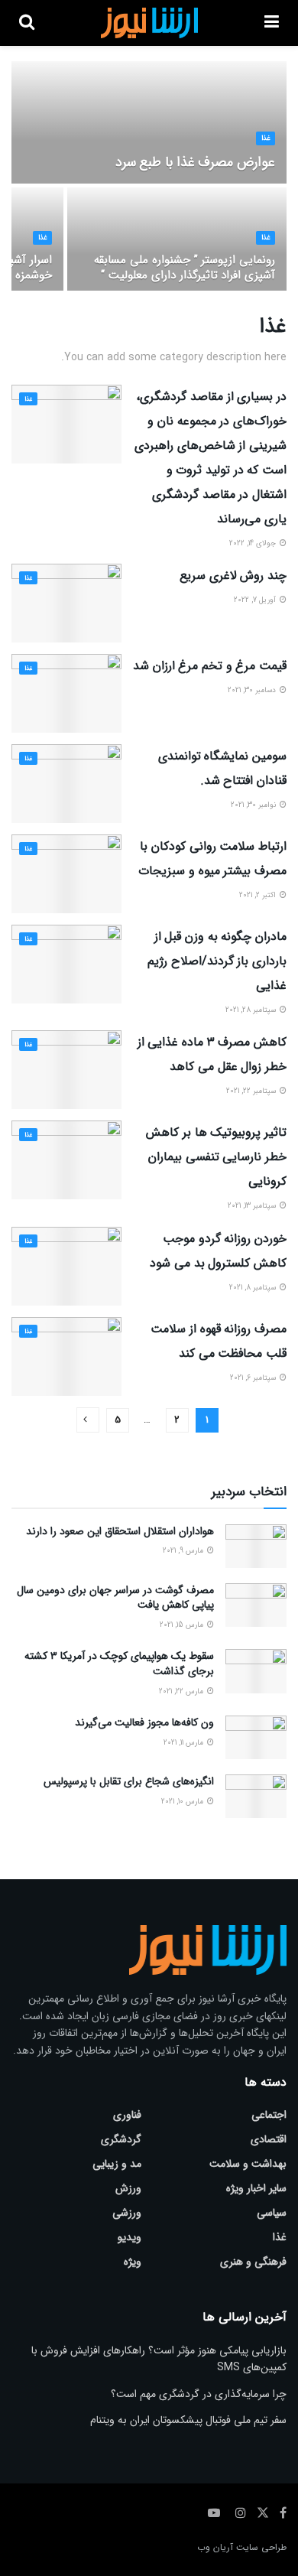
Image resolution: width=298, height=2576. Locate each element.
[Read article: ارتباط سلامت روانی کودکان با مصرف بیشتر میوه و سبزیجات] (66, 874)
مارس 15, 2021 (183, 1625)
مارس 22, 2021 (182, 1691)
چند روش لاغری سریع (233, 576)
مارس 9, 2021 (184, 1551)
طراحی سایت (261, 2547)
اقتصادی (269, 2139)
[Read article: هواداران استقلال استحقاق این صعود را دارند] (256, 1546)
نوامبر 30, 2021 (254, 805)
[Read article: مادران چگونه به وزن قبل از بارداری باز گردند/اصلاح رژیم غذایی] (66, 964)
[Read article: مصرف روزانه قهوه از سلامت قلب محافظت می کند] (66, 1356)
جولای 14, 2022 (254, 543)
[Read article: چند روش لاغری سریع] (66, 603)
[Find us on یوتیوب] (214, 2513)
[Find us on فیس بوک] (283, 2513)
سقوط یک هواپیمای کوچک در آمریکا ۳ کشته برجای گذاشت (119, 1664)
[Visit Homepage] (149, 23)
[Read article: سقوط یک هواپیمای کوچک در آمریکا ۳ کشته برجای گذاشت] (256, 1671)
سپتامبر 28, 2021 (252, 1010)
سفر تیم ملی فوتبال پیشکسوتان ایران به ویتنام (188, 2420)
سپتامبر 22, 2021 (252, 1091)
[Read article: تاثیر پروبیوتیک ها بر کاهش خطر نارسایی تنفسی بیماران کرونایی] (66, 1160)
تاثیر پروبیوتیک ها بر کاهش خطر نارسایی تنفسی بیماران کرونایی (216, 1157)
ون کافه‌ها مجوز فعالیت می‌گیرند (144, 1722)
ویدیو (130, 2237)
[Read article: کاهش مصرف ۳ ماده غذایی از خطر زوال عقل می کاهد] (66, 1070)
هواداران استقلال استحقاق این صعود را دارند (120, 1531)
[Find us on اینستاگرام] (241, 2513)
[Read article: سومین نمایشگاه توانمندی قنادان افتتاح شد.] (66, 784)
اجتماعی (269, 2115)
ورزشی (127, 2213)
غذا (266, 138)
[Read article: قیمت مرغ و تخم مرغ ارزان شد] (66, 693)
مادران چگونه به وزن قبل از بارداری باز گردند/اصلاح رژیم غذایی (217, 961)
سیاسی (272, 2213)
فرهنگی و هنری (253, 2262)
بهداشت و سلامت (248, 2164)
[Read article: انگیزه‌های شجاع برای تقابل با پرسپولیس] (256, 1796)
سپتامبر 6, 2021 (254, 1378)
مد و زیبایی (117, 2164)
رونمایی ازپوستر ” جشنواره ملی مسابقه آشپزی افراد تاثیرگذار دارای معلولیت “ (185, 268)
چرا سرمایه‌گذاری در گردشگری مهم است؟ (199, 2394)
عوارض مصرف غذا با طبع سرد (195, 162)
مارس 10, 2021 (183, 1802)
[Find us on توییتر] (263, 2513)
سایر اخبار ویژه (256, 2188)
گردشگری (121, 2139)
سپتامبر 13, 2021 (253, 1206)
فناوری (127, 2115)
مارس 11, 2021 (185, 1743)
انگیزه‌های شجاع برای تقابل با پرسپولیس (129, 1781)
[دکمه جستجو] (27, 23)
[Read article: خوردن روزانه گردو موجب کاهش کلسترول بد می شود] (66, 1266)
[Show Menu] (272, 23)
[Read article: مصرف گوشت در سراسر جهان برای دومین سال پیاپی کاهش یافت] (256, 1605)
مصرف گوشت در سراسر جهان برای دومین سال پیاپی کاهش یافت (115, 1598)
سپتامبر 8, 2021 (254, 1288)
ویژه (133, 2262)
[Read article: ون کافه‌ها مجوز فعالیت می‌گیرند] (256, 1737)
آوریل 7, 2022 (256, 600)
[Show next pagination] (88, 1420)
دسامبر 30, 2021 (253, 690)
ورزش (128, 2188)
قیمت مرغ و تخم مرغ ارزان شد (210, 666)
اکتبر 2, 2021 (259, 895)
